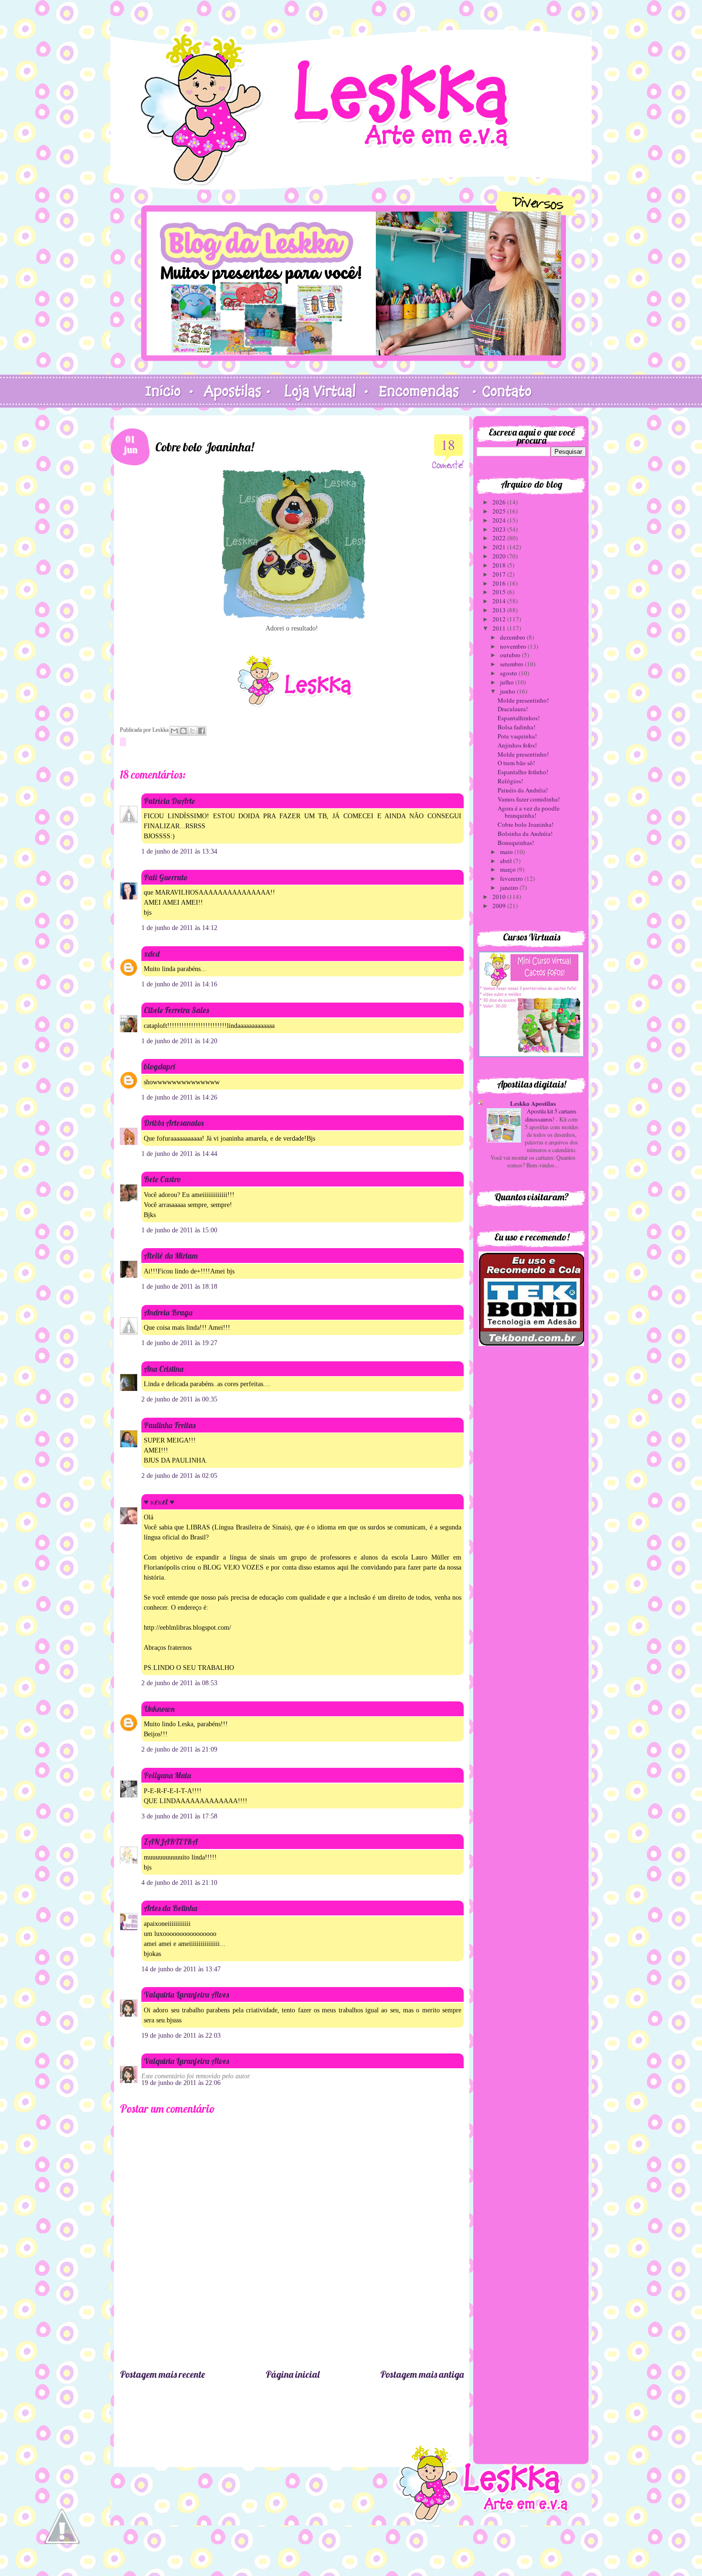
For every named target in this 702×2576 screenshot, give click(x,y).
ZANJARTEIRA (171, 1842)
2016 (500, 583)
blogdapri (160, 1066)
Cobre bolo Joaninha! (526, 824)
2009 (500, 906)
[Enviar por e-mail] (174, 731)
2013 (500, 610)
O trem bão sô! (516, 763)
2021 (500, 547)
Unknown (159, 1709)
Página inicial (292, 2374)
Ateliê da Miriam (171, 1256)
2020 (500, 556)
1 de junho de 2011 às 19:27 (179, 1343)
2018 (500, 565)
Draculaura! (513, 709)
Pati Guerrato (166, 877)
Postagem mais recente (162, 2374)
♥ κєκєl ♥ (159, 1502)
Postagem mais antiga (422, 2374)
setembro (512, 664)
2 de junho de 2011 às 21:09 (179, 1749)
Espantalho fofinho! (523, 772)
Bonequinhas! (516, 843)
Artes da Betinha (170, 1908)
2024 (500, 520)
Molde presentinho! (523, 700)
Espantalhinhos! (519, 718)
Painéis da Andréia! (523, 790)
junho (508, 691)
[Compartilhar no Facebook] (202, 731)
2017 (500, 574)
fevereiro (512, 878)
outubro (511, 655)
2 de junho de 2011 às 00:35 (179, 1399)
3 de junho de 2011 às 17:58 (179, 1816)
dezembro (513, 637)
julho (508, 682)
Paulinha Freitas (170, 1425)
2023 (500, 529)
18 (448, 444)
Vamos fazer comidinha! (529, 799)
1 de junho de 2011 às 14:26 (179, 1097)
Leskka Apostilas (533, 1103)
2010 (500, 897)
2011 (500, 628)
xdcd (152, 954)
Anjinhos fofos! (517, 745)
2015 (500, 592)
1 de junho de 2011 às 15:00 (179, 1230)
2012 (500, 619)
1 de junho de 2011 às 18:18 (179, 1287)
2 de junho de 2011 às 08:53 (179, 1683)
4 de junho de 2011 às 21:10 (179, 1883)
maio (507, 852)
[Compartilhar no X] (192, 731)
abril (507, 861)
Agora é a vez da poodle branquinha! (529, 812)
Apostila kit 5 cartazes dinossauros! (551, 1115)
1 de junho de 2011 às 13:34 (179, 851)
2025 (500, 511)
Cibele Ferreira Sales (176, 1010)
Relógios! (510, 781)
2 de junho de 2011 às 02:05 (179, 1476)
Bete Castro (162, 1179)
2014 (500, 601)
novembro (514, 646)
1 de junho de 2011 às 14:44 (179, 1154)
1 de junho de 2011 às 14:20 (179, 1041)
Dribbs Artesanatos (174, 1123)
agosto (509, 673)
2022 (500, 538)
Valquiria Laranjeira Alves (186, 1994)
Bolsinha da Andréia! (525, 834)
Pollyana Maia (167, 1775)
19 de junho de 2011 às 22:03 (181, 2036)
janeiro (510, 887)
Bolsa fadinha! (516, 727)
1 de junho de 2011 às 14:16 (179, 984)
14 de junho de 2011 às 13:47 (181, 1969)
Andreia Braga (168, 1312)
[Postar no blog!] (183, 731)
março (509, 869)
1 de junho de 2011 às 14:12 (179, 928)
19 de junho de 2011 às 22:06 (181, 2083)
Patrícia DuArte (169, 801)
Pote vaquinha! (517, 736)
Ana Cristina (164, 1369)
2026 (500, 502)
